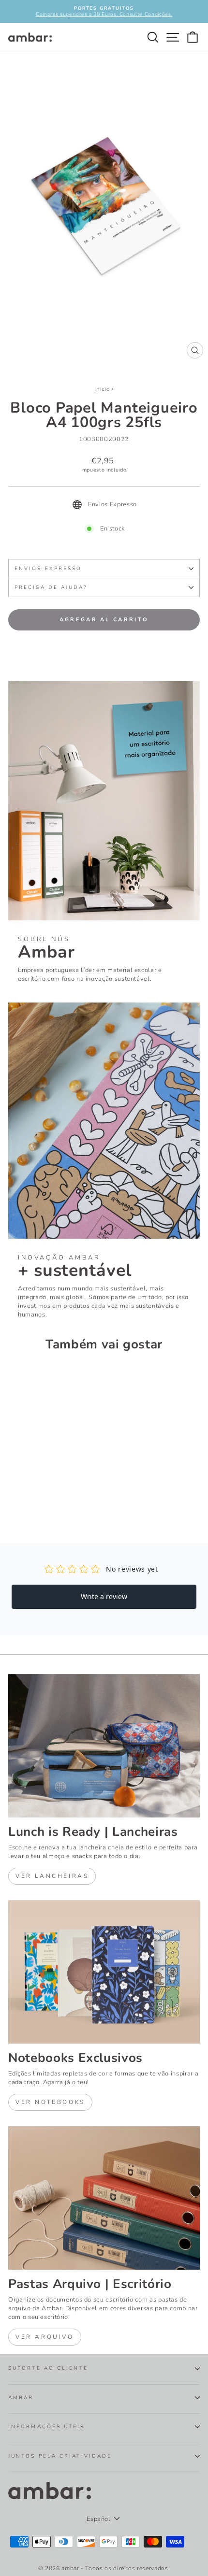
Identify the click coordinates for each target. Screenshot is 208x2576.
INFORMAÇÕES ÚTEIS (47, 2427)
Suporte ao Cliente (48, 2368)
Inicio (102, 389)
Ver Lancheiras (52, 1876)
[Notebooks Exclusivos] (104, 1972)
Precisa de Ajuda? (51, 587)
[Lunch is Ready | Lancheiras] (104, 1746)
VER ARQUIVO (45, 2337)
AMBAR (21, 2398)
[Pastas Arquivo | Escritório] (104, 2198)
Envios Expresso (48, 569)
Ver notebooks (50, 2102)
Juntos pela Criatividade (60, 2456)
